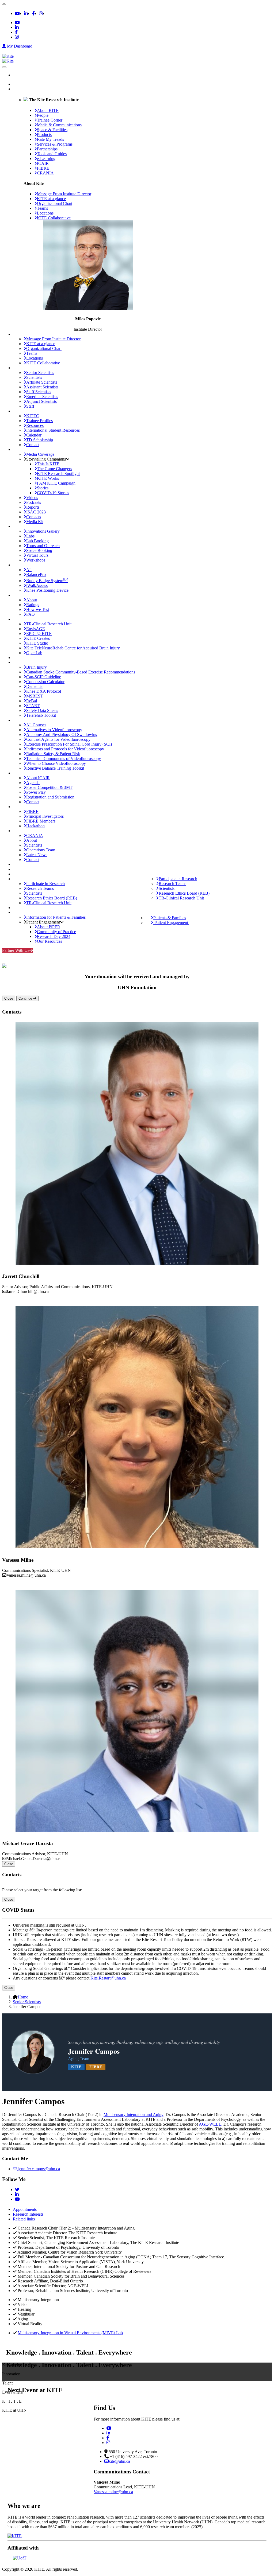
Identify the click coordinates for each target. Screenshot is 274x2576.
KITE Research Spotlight (58, 473)
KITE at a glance (51, 199)
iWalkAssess (37, 585)
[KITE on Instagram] (41, 13)
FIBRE (32, 811)
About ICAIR (38, 778)
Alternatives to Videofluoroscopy (54, 730)
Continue (26, 998)
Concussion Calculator (45, 682)
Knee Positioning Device (47, 590)
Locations (45, 213)
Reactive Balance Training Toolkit (55, 768)
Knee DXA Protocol (44, 691)
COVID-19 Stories (53, 493)
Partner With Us (16, 950)
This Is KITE (48, 464)
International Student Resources (53, 430)
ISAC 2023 (36, 512)
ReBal (32, 701)
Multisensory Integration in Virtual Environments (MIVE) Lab (70, 2333)
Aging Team (79, 2059)
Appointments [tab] (25, 2209)
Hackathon (35, 826)
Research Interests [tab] (28, 2214)
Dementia (34, 686)
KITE (18, 89)
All (29, 570)
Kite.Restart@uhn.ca (108, 1978)
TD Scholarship (40, 440)
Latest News (37, 855)
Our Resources (50, 941)
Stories (43, 488)
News (18, 864)
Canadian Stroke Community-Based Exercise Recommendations (81, 672)
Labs (30, 536)
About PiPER (49, 927)
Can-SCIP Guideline (44, 677)
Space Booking (39, 550)
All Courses (36, 725)
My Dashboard (19, 46)
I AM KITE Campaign (56, 483)
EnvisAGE (36, 629)
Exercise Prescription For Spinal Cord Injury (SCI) (69, 744)
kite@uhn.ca (119, 2461)
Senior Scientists (40, 373)
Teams (42, 208)
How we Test (38, 609)
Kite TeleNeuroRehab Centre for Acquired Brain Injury (73, 648)
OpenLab (34, 653)
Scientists (34, 377)
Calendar (34, 435)
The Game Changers (54, 469)
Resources (35, 425)
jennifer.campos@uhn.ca (39, 2169)
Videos (32, 498)
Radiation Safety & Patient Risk (53, 754)
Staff (30, 406)
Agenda (33, 783)
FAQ (31, 614)
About (32, 600)
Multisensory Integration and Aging (134, 2115)
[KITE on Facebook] (33, 13)
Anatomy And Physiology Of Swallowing (62, 734)
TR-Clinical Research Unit (49, 624)
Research (21, 874)
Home (23, 84)
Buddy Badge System (47, 580)
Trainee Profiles (39, 421)
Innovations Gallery (43, 531)
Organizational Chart (55, 203)
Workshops (36, 560)
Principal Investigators (45, 816)
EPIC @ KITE (39, 634)
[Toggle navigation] (4, 67)
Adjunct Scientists (41, 401)
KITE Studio (37, 643)
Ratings (33, 605)
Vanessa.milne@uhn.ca (113, 2492)
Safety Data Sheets (42, 710)
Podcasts (34, 502)
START (33, 706)
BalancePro (36, 574)
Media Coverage (40, 454)
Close (9, 998)
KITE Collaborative (54, 218)
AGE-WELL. (211, 2124)
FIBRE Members (41, 821)
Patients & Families (170, 918)
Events (19, 869)
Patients (19, 908)
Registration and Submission (50, 797)
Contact (33, 445)
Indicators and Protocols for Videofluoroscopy (65, 749)
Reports (33, 507)
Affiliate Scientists (42, 382)
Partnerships (23, 658)
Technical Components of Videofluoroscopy (64, 759)
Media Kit (35, 522)
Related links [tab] (24, 2219)
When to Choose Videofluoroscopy (56, 763)
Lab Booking (37, 541)
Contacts (34, 517)
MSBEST (35, 696)
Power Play (36, 792)
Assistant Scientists (42, 387)
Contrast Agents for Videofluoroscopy (58, 739)
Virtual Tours (37, 555)
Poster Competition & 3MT (49, 787)
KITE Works (48, 478)
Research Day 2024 (54, 936)
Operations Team (41, 850)
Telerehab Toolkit (41, 715)
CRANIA (35, 835)
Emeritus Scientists (42, 397)
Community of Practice (56, 932)
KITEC (33, 416)
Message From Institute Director (64, 194)
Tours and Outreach (43, 546)
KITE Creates (38, 638)
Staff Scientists (39, 392)
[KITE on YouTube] (17, 13)
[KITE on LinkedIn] (26, 13)
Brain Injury (37, 667)
